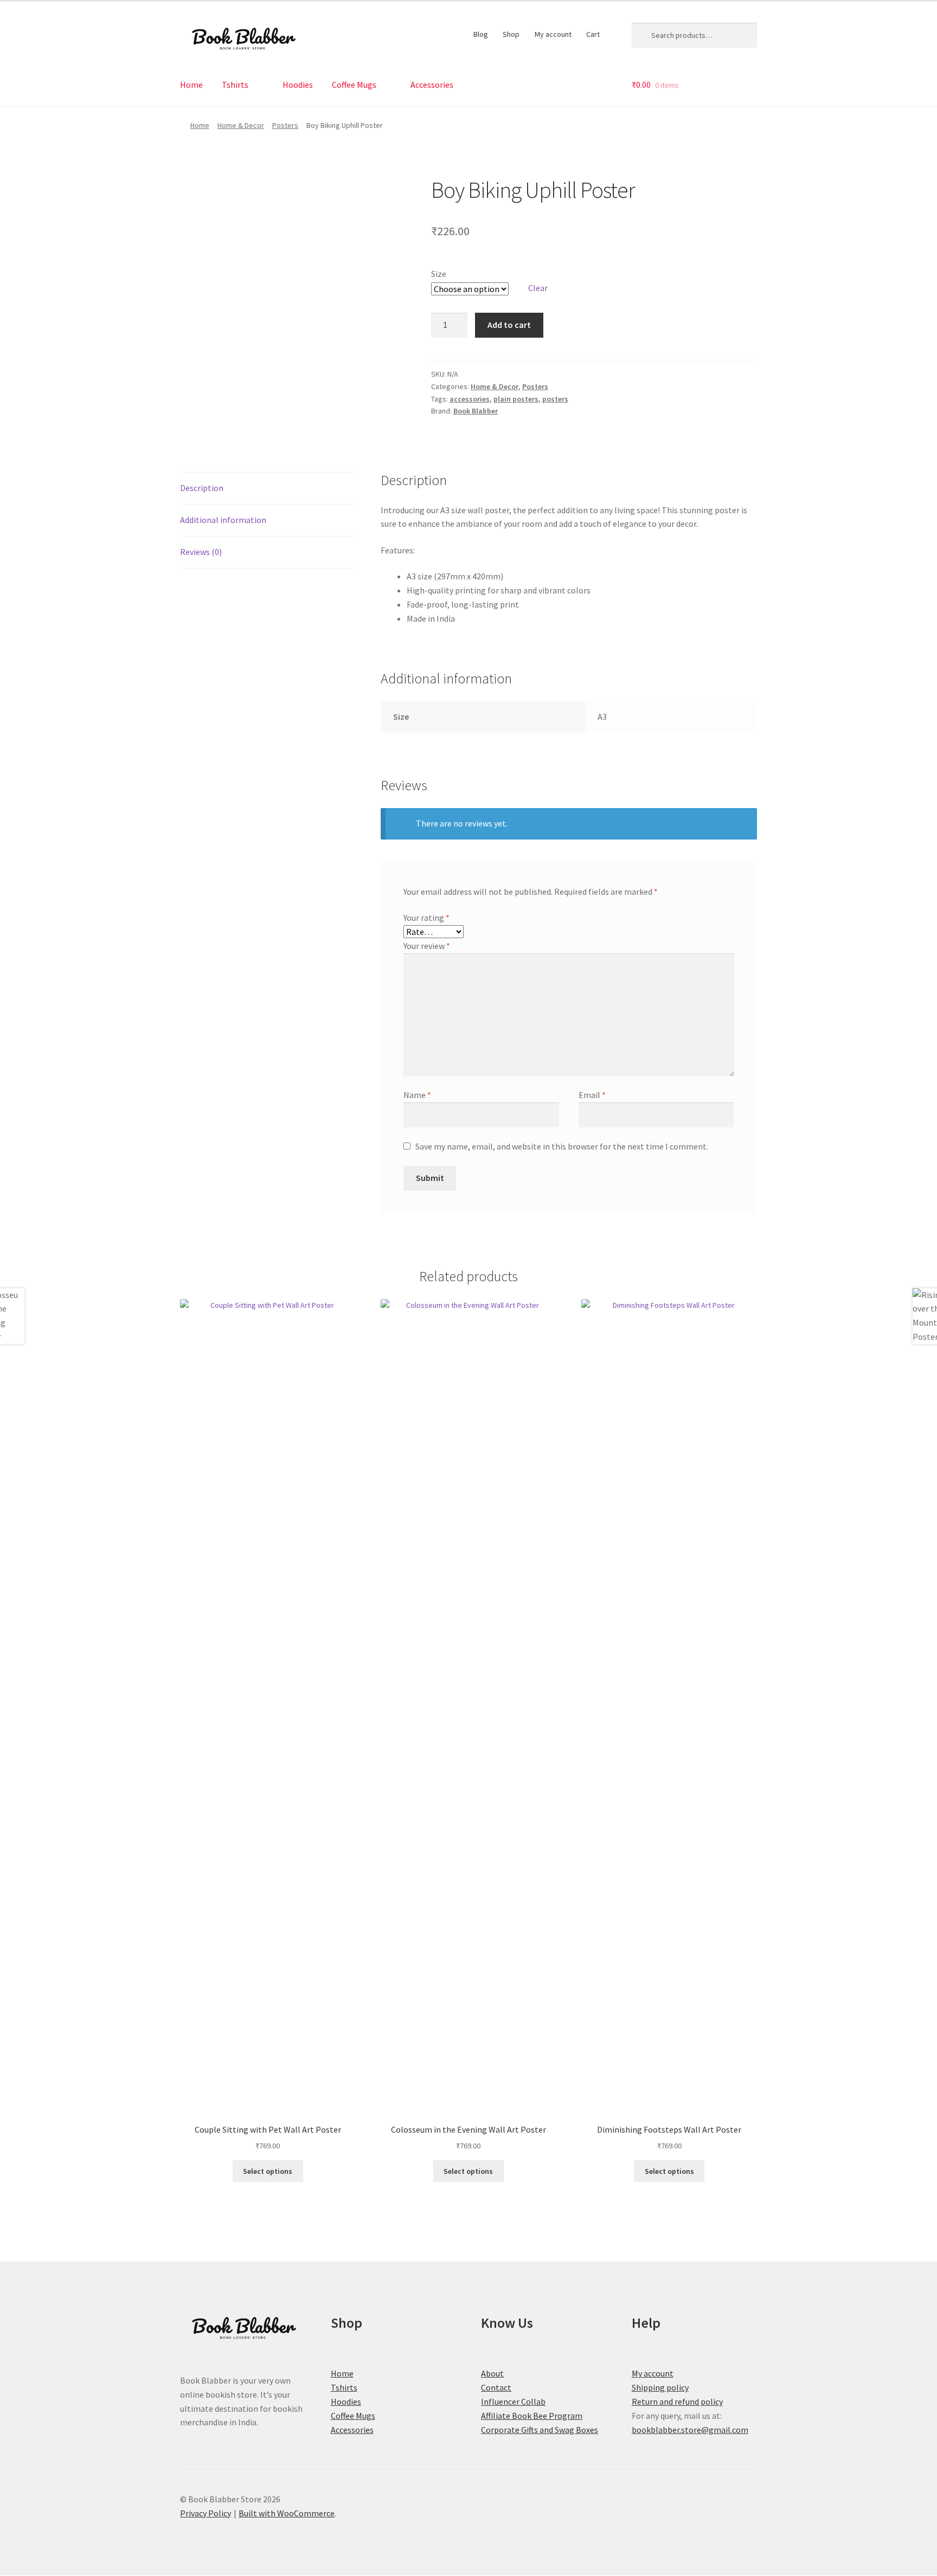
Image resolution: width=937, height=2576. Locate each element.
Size (439, 274)
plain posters (516, 399)
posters (555, 399)
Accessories (432, 85)
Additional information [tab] (223, 520)
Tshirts (235, 85)
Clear (538, 288)
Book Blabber (476, 411)
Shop (511, 34)
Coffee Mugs (354, 85)
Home (191, 85)
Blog (481, 34)
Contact (496, 2387)
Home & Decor (241, 125)
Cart (593, 34)
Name (417, 1095)
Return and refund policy (677, 2401)
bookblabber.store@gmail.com (690, 2430)
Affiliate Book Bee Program (532, 2416)
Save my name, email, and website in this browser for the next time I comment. (562, 1146)
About (492, 2373)
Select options (268, 2171)
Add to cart (509, 325)
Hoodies (298, 85)
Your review (427, 946)
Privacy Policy (206, 2513)
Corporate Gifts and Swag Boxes (540, 2430)
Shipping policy (660, 2387)
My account (553, 34)
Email (592, 1095)
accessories (470, 399)
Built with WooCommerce (287, 2513)
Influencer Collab (513, 2401)
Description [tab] (202, 488)
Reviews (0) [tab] (201, 552)
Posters (285, 125)
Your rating (426, 918)
